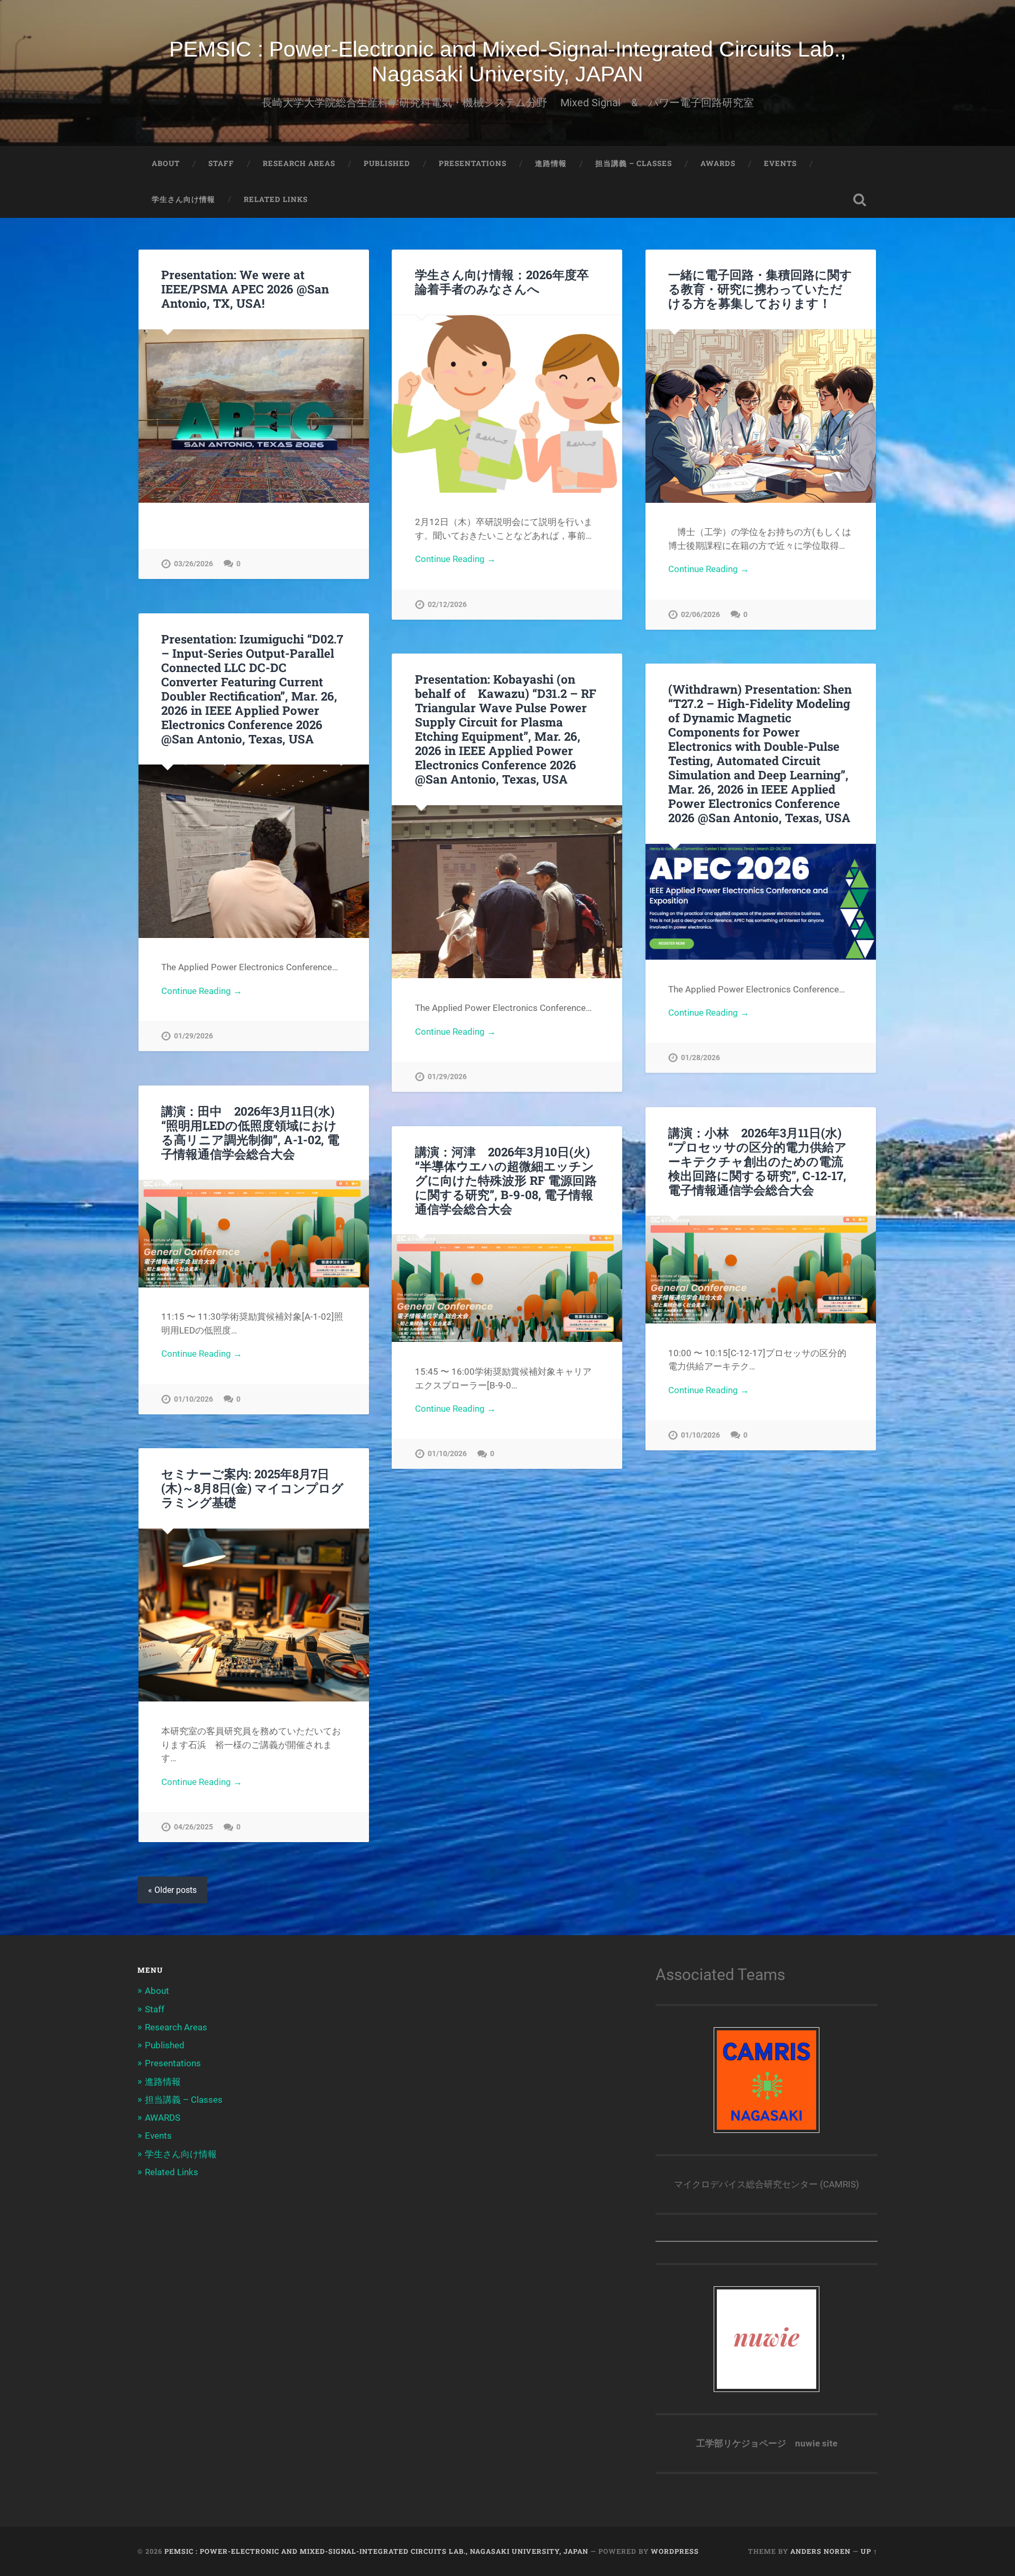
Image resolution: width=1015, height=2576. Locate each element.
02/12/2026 (447, 605)
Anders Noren (820, 2551)
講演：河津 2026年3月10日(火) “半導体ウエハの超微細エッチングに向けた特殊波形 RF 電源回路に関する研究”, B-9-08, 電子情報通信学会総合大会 (506, 1180)
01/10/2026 (193, 1399)
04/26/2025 (193, 1827)
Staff (221, 163)
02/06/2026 (700, 615)
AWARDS (718, 163)
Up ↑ (869, 2551)
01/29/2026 (193, 1036)
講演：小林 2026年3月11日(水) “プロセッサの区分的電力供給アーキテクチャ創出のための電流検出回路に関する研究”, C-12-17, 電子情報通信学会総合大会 (758, 1161)
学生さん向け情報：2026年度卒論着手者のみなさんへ (502, 282)
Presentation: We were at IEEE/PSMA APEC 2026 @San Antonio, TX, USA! (245, 289)
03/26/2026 (193, 564)
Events (780, 163)
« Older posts (172, 1890)
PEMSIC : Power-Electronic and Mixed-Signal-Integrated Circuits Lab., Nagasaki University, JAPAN (508, 62)
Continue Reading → (455, 559)
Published (387, 163)
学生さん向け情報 (183, 199)
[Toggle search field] (860, 200)
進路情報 (551, 163)
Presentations (473, 163)
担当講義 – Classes (634, 163)
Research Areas (299, 163)
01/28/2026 (700, 1058)
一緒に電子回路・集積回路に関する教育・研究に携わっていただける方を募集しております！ (760, 289)
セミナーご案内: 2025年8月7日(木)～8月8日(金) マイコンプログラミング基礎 (252, 1488)
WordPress (675, 2551)
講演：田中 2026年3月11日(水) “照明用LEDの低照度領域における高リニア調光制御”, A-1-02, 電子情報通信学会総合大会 (250, 1132)
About (166, 163)
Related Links (276, 199)
